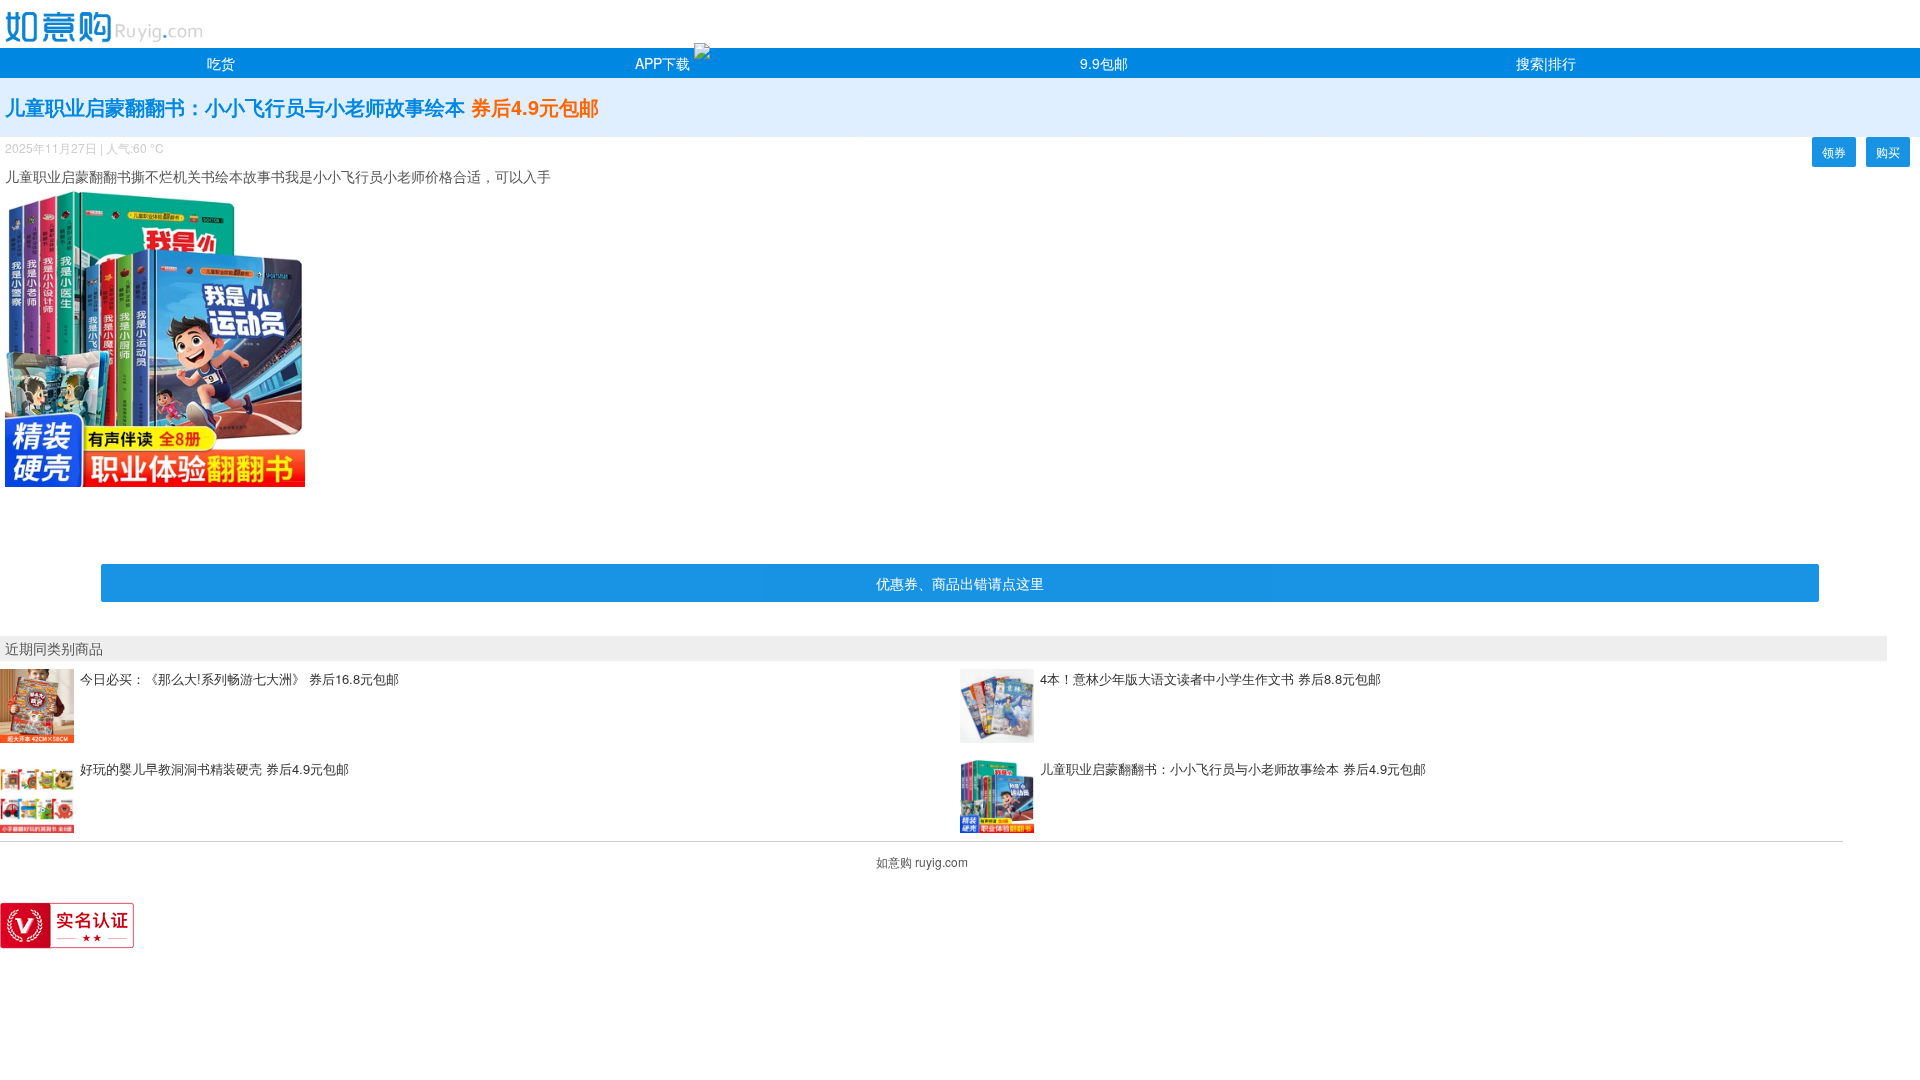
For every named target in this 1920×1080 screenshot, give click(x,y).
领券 (1834, 151)
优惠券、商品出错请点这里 (960, 583)
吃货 (221, 63)
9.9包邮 (1104, 63)
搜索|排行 (1546, 63)
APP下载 (662, 63)
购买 (1888, 151)
